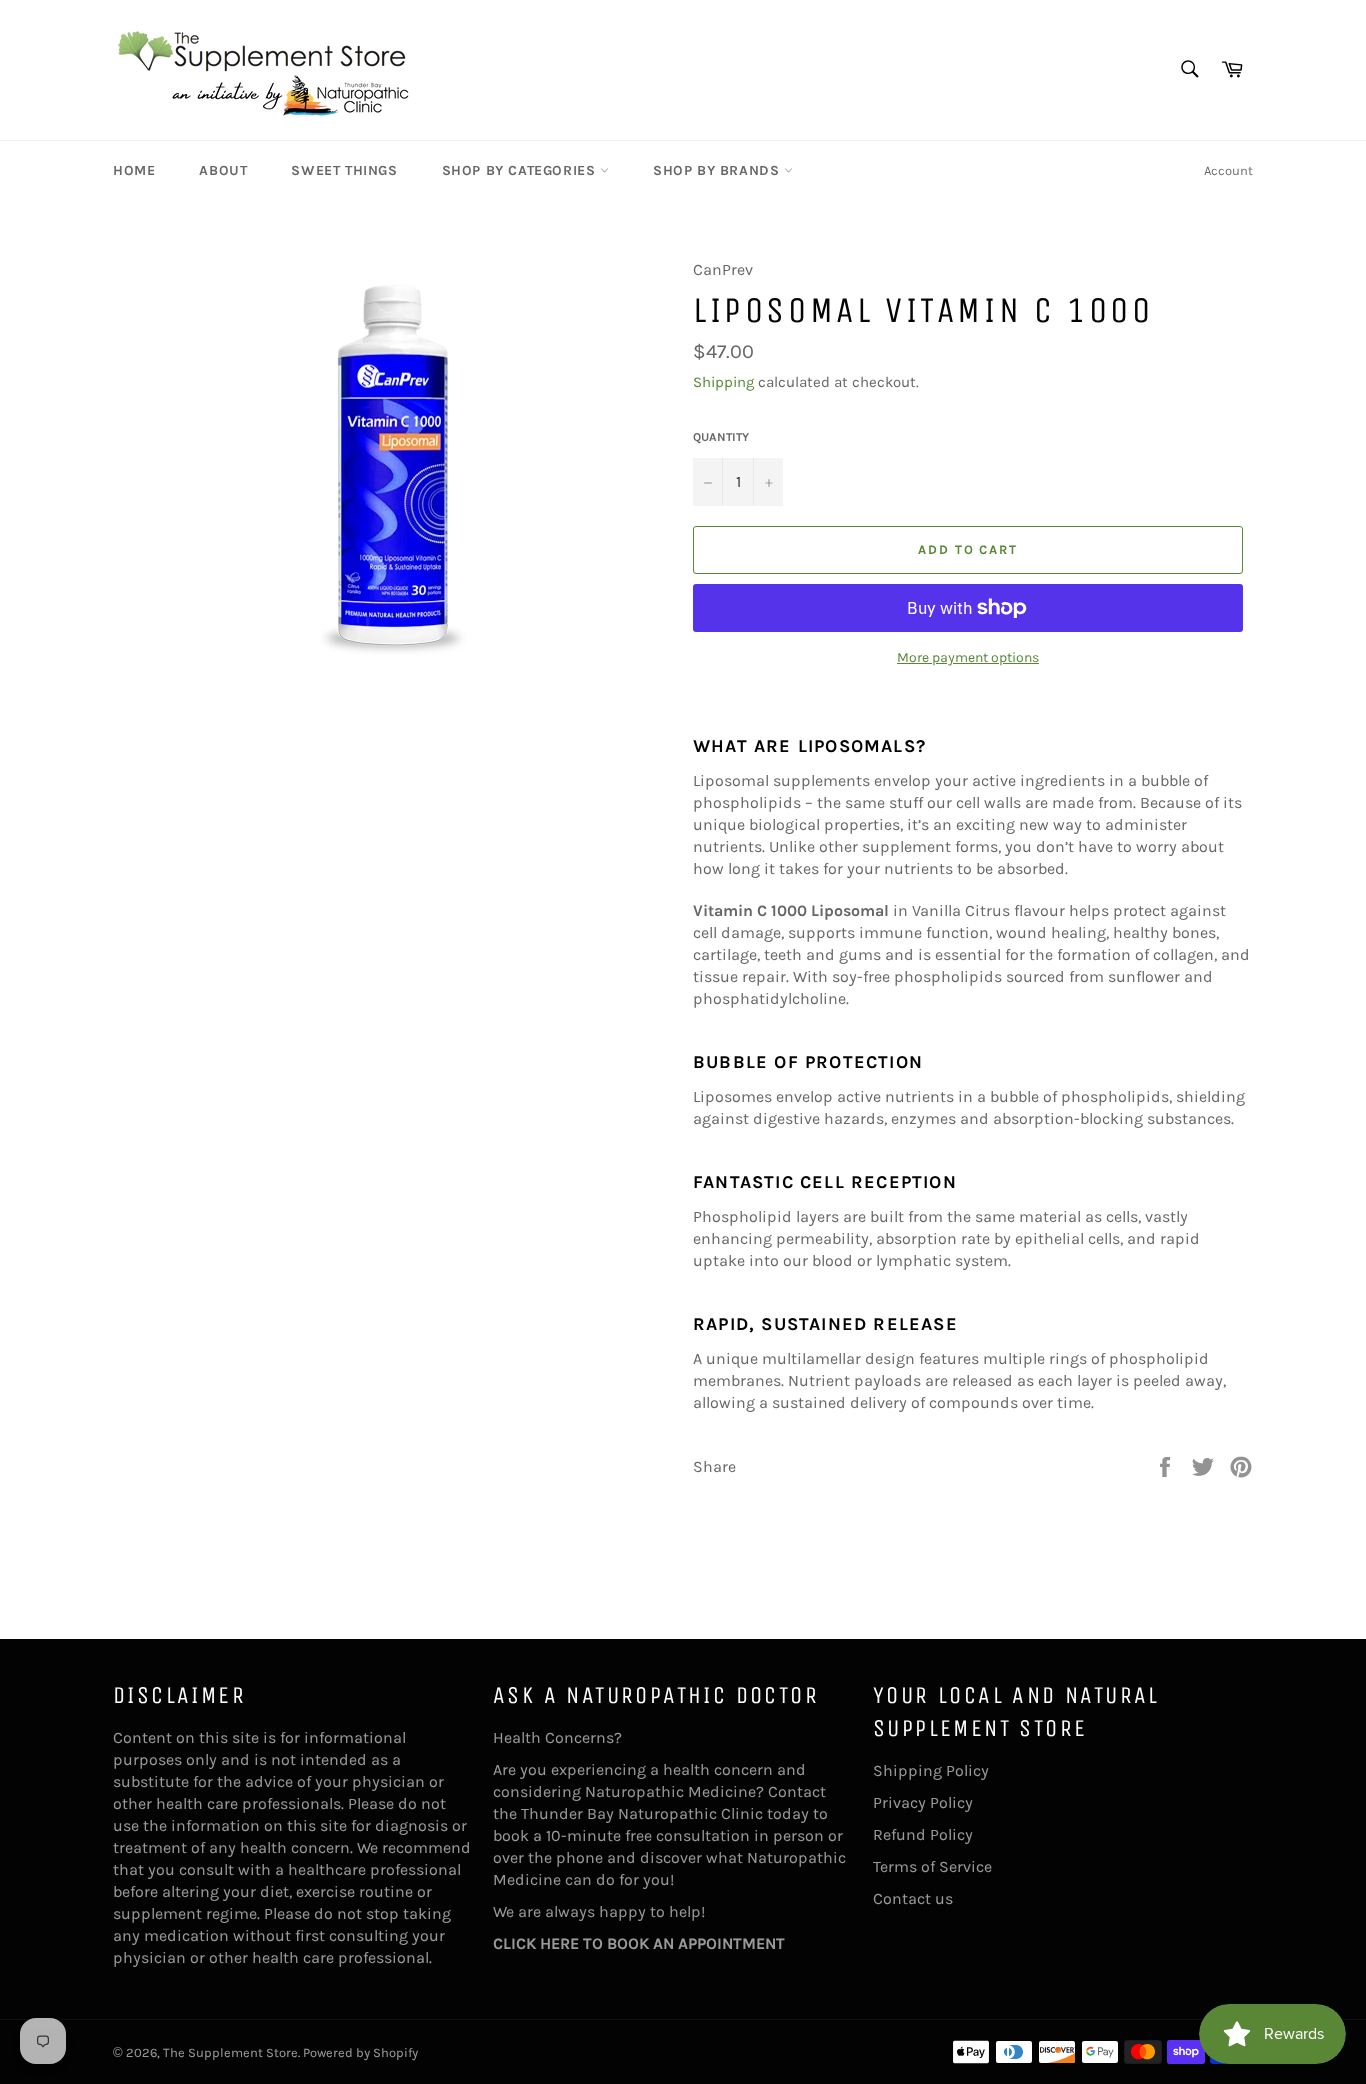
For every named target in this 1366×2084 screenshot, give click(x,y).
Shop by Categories (521, 170)
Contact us (913, 1898)
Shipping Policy (931, 1770)
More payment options (968, 657)
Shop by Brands (718, 170)
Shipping (723, 382)
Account (1228, 170)
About (223, 170)
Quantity (721, 437)
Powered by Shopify (360, 2052)
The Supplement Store (230, 2052)
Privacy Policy (923, 1802)
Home (134, 170)
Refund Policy (923, 1834)
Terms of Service (932, 1866)
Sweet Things (344, 170)
